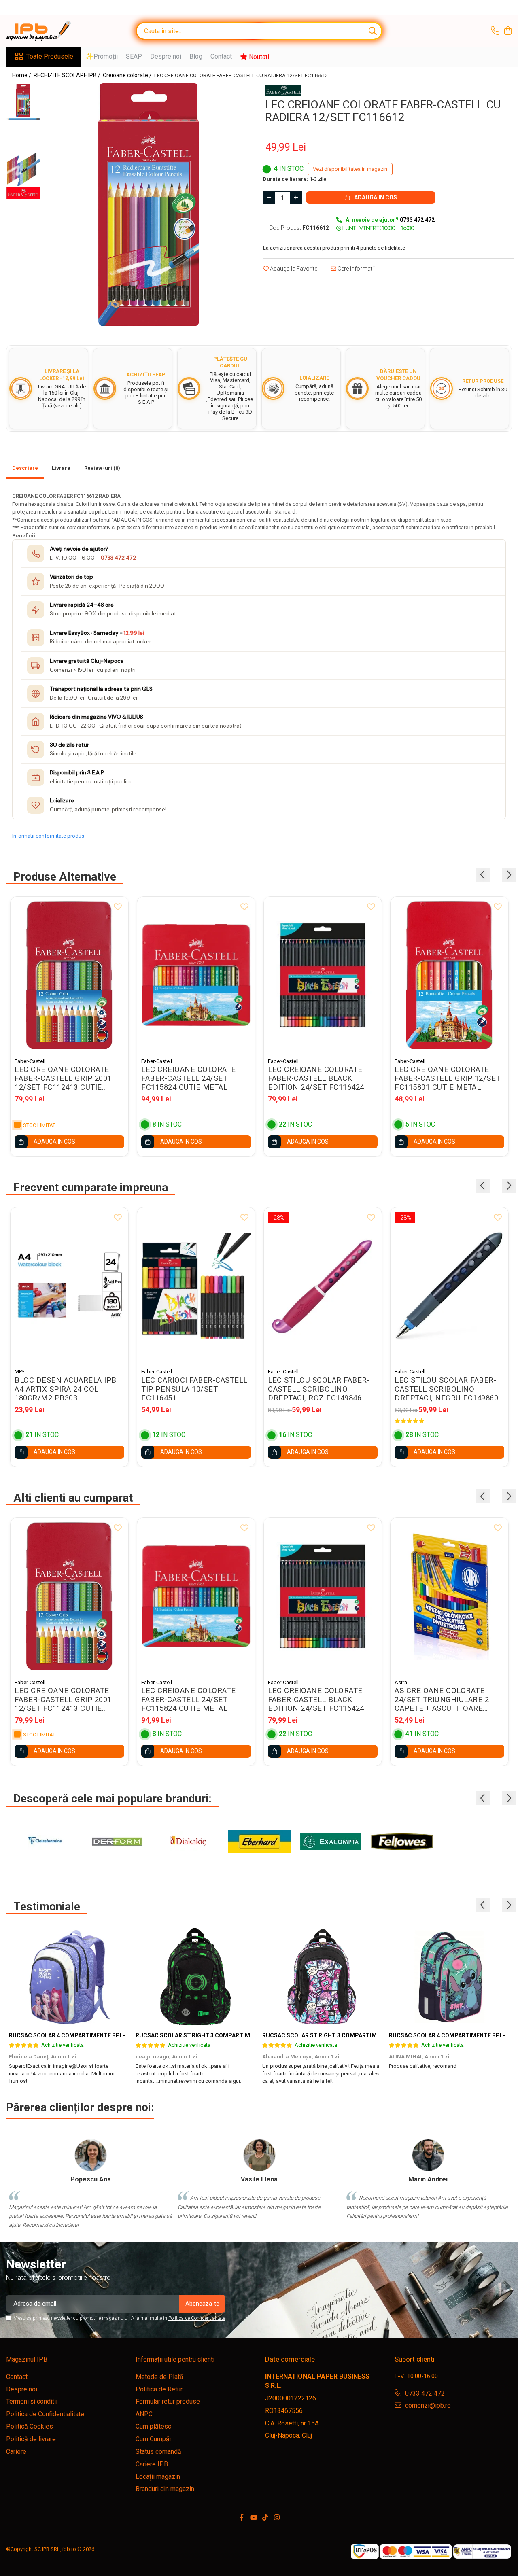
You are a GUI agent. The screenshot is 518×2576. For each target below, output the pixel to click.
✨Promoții (102, 56)
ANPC (144, 2414)
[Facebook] (242, 2518)
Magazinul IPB (27, 2359)
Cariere (16, 2452)
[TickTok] (265, 2518)
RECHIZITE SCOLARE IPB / (68, 75)
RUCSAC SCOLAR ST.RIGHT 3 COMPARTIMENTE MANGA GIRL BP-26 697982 (364, 2035)
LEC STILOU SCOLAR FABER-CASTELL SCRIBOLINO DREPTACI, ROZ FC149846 (319, 1389)
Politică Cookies (30, 2426)
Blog (196, 56)
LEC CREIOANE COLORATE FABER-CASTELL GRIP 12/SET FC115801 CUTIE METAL (448, 1078)
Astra (401, 1682)
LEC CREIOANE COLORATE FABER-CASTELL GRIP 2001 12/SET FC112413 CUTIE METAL (63, 1078)
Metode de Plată (159, 2377)
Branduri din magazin (165, 2489)
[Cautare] (373, 31)
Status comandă (158, 2452)
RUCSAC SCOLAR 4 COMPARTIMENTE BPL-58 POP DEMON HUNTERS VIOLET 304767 (123, 2035)
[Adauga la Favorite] (118, 907)
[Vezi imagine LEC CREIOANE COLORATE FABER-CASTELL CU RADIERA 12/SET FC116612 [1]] (23, 119)
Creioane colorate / (128, 75)
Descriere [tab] (25, 468)
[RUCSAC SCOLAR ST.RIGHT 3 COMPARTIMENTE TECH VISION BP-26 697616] (196, 1977)
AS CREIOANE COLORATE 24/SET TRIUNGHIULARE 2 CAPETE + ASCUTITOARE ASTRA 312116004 (442, 1700)
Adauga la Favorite (293, 269)
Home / (22, 75)
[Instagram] (277, 2518)
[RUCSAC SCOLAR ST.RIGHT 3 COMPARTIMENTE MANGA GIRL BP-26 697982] (323, 1977)
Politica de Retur (159, 2389)
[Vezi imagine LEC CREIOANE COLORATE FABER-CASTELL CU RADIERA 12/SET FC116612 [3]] (23, 193)
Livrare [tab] (61, 468)
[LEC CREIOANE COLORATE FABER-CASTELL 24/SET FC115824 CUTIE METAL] (196, 975)
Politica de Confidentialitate (197, 2318)
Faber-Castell (30, 1061)
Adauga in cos (375, 197)
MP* (19, 1372)
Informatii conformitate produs (48, 836)
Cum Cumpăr (154, 2439)
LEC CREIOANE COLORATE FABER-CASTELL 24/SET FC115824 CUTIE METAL (189, 1078)
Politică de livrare (31, 2439)
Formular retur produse (168, 2401)
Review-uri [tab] (102, 468)
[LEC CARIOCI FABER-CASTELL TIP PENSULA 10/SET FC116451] (196, 1286)
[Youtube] (253, 2518)
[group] (149, 205)
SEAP (134, 56)
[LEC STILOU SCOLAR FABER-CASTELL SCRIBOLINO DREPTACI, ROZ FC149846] (323, 1286)
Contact (221, 56)
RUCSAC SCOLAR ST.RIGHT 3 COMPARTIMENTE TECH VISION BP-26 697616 (238, 2035)
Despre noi (166, 56)
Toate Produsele (50, 56)
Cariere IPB (152, 2464)
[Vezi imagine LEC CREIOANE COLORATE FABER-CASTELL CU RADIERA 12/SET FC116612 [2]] (23, 169)
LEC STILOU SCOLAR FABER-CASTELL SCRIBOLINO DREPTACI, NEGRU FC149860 (446, 1389)
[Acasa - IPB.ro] (47, 31)
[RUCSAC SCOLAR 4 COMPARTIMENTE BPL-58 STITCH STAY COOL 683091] (449, 1977)
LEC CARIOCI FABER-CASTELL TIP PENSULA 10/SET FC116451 (194, 1389)
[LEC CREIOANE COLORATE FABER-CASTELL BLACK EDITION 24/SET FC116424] (323, 975)
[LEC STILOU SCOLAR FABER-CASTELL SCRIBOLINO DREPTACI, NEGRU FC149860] (449, 1286)
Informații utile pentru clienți (175, 2359)
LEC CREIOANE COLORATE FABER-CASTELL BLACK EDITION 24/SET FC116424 (316, 1078)
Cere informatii (356, 269)
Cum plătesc (153, 2426)
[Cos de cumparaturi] (508, 31)
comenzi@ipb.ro (427, 2405)
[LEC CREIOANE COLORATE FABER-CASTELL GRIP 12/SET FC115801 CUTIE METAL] (449, 975)
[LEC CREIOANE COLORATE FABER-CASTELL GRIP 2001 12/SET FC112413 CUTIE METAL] (69, 975)
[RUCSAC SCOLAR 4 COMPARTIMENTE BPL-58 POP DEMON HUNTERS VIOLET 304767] (69, 1977)
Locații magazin (158, 2477)
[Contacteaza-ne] (495, 31)
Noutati (258, 57)
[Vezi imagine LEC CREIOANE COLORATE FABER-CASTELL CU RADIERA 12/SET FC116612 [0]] (23, 101)
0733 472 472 (118, 558)
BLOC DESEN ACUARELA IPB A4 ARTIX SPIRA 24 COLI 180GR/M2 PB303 (66, 1389)
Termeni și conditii (32, 2401)
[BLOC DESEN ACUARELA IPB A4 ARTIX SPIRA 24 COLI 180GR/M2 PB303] (69, 1286)
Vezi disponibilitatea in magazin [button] (350, 169)
